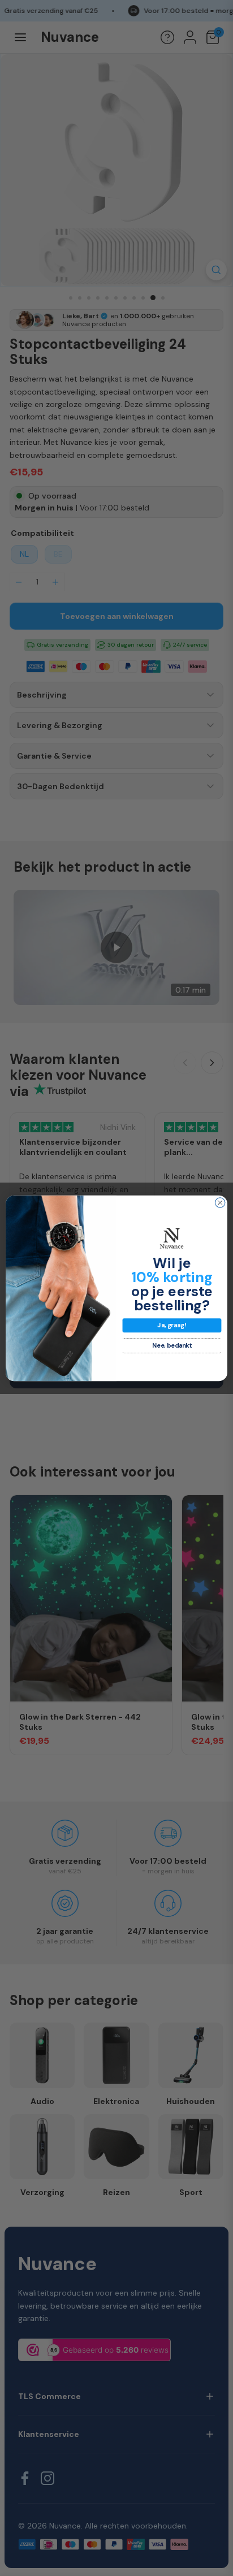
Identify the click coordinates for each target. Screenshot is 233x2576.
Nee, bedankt (172, 1346)
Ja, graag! (172, 1325)
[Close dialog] (220, 1202)
